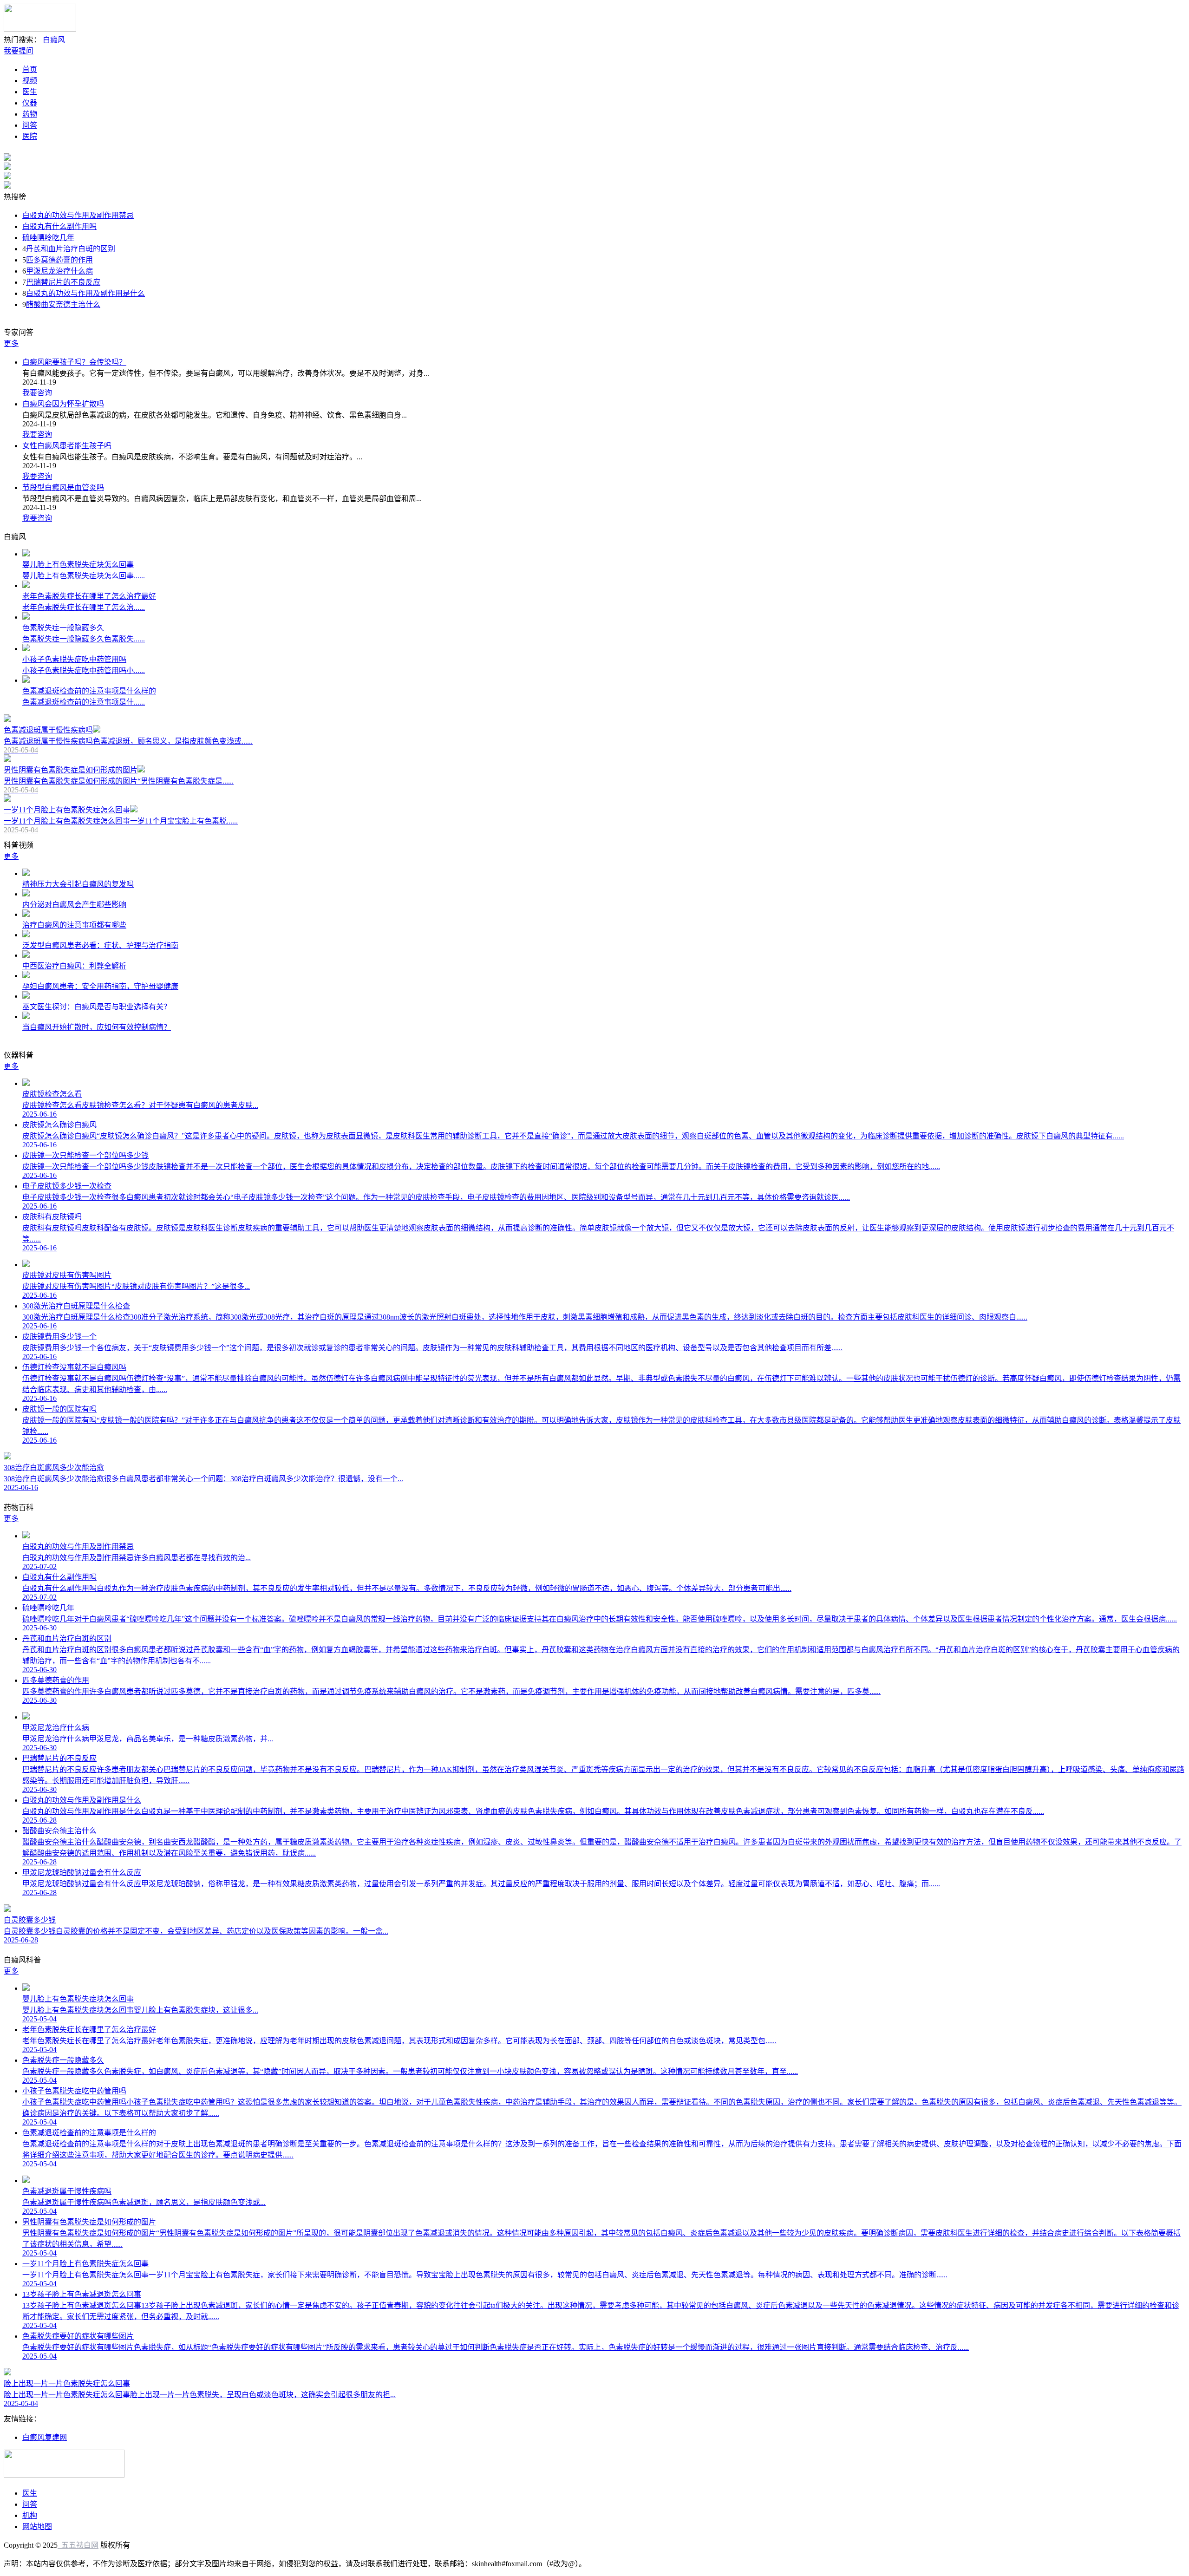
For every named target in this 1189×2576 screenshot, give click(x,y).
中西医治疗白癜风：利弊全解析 (74, 966)
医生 (30, 92)
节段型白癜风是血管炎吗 (63, 487)
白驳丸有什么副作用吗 (59, 226)
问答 (30, 125)
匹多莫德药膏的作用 (59, 260)
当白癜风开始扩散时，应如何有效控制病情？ (97, 1027)
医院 (30, 136)
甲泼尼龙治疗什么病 (59, 271)
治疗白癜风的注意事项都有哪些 (74, 925)
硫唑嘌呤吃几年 (48, 238)
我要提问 (19, 51)
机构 (30, 2515)
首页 (30, 69)
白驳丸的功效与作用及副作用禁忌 (78, 215)
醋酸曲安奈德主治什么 (63, 304)
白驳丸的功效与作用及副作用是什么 (85, 293)
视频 (30, 81)
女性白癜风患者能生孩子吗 (67, 446)
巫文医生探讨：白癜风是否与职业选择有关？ (97, 1007)
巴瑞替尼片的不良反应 (63, 282)
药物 (30, 114)
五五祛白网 (78, 2545)
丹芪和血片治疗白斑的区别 (71, 249)
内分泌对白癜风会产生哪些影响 (74, 905)
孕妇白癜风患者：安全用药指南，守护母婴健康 (100, 986)
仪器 (30, 103)
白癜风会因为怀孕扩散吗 (63, 404)
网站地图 (37, 2527)
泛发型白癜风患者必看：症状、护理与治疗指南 (100, 945)
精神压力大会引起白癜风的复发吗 (78, 884)
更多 (11, 343)
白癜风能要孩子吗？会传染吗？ (74, 362)
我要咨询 (37, 393)
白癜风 (54, 40)
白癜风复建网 (45, 2437)
